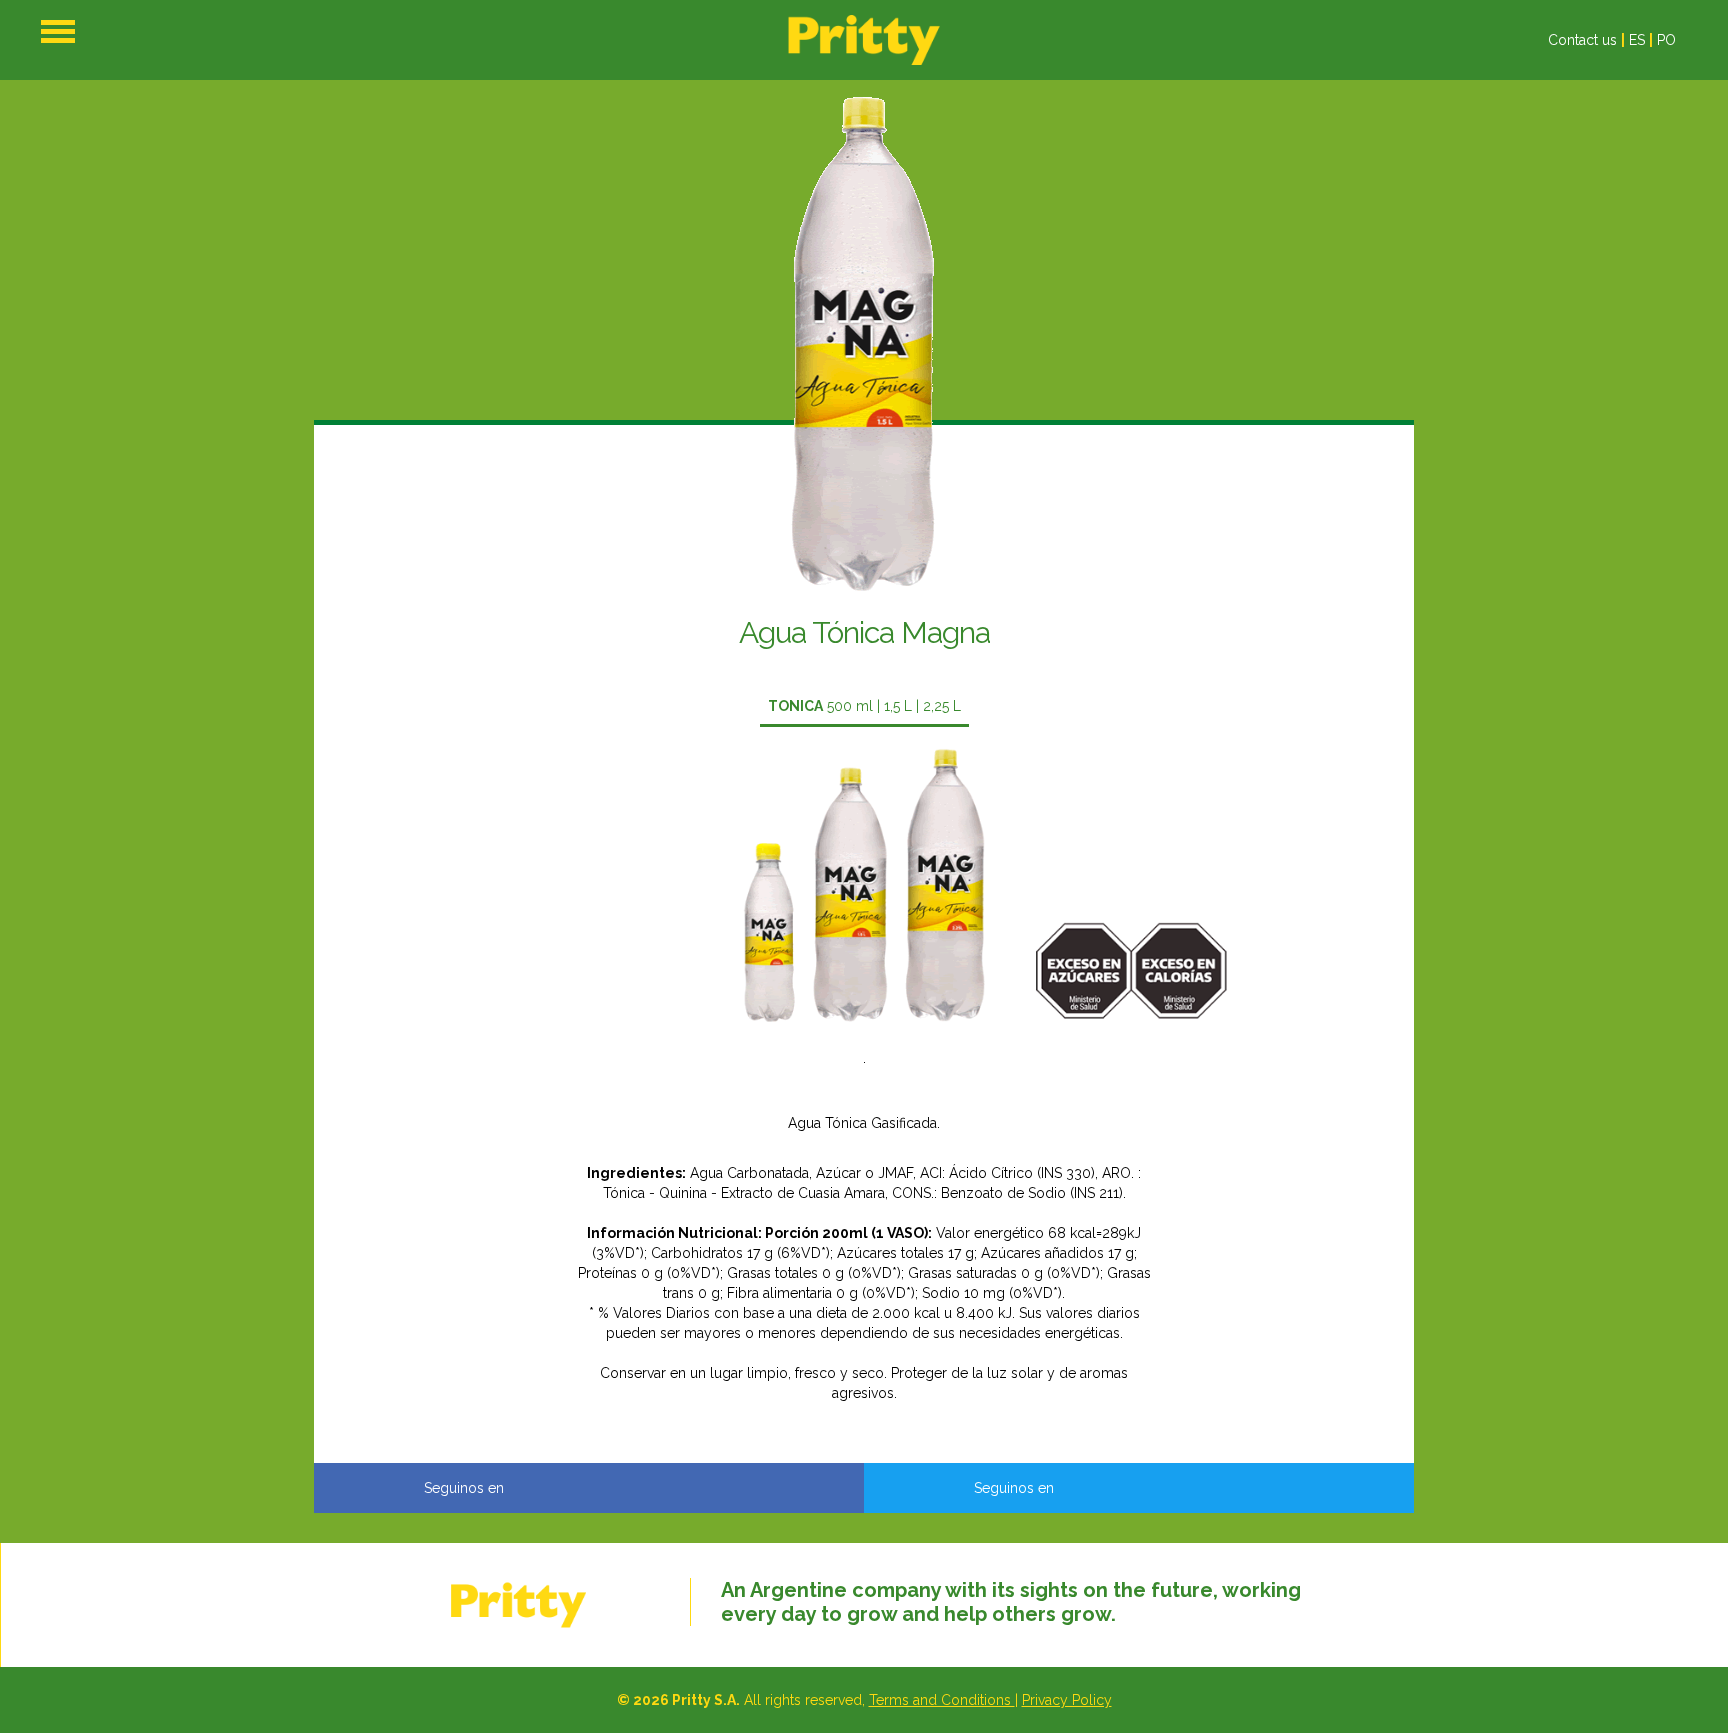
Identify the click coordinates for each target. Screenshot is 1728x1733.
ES (1637, 40)
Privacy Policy (1067, 1700)
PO (1666, 40)
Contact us (1582, 40)
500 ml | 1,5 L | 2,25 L (864, 706)
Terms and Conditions (942, 1700)
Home (864, 40)
